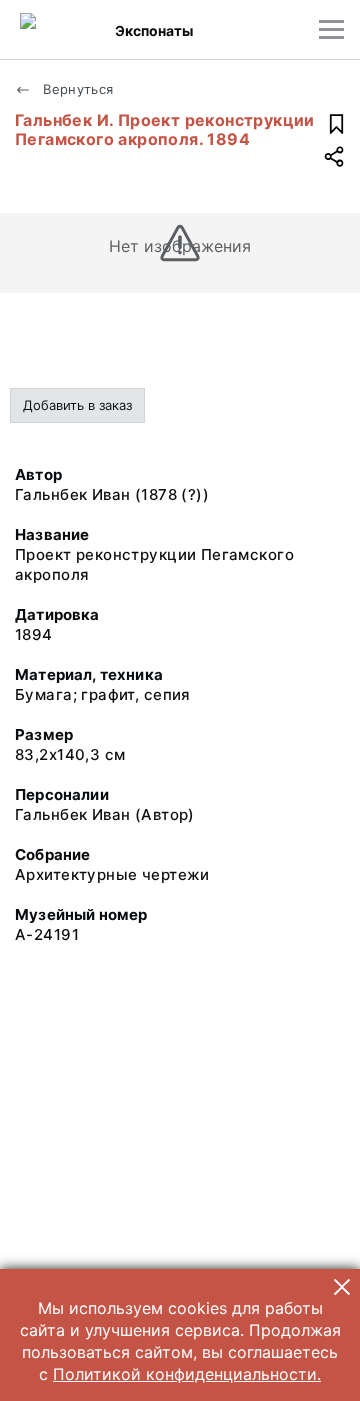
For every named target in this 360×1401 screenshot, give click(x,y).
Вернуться (76, 89)
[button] (342, 1287)
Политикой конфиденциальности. (187, 1374)
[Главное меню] (331, 29)
